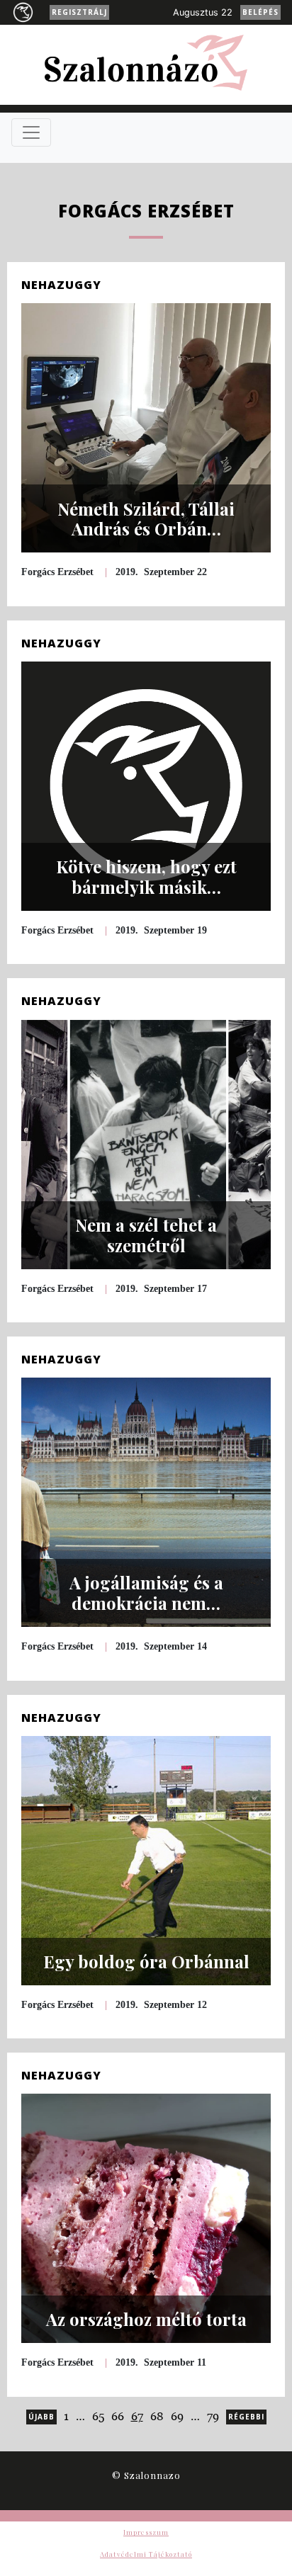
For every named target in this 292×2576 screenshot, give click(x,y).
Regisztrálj (79, 12)
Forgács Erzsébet (57, 572)
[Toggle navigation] (31, 132)
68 (157, 2416)
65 (98, 2416)
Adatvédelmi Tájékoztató (146, 2554)
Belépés (260, 12)
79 (213, 2416)
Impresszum (146, 2532)
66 (118, 2416)
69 (177, 2416)
